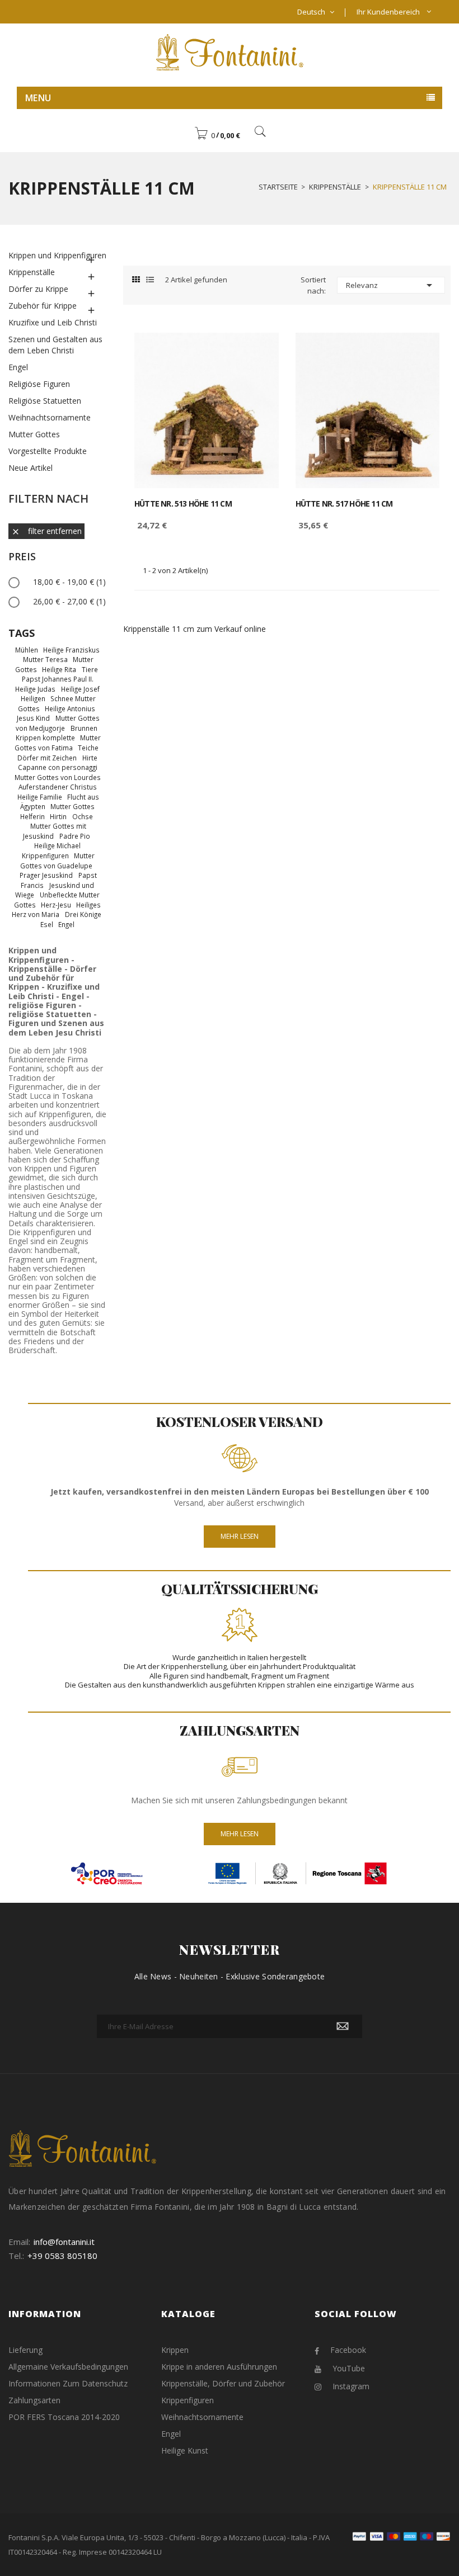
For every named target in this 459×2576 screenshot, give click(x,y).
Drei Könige (83, 914)
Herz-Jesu (56, 905)
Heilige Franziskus (71, 650)
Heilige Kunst (185, 2450)
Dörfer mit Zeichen (47, 758)
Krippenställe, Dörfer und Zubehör (223, 2383)
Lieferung (25, 2350)
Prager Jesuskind (46, 875)
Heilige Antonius (70, 708)
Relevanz (391, 285)
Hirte (90, 758)
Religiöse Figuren (39, 384)
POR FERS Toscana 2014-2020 (64, 2417)
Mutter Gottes (34, 434)
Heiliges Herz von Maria (56, 910)
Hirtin (58, 816)
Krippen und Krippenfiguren (57, 255)
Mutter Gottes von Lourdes (58, 777)
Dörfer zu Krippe (38, 289)
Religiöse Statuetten (45, 401)
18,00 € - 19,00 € (69, 582)
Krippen (175, 2350)
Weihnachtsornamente (50, 417)
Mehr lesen (240, 1536)
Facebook (348, 2350)
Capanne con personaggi (58, 767)
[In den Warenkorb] (258, 351)
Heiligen (33, 698)
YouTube (349, 2368)
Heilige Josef (80, 689)
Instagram (351, 2386)
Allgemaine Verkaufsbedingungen (68, 2367)
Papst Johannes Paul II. (58, 679)
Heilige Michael (57, 845)
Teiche (88, 748)
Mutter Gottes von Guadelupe (57, 861)
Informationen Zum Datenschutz (68, 2383)
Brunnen (84, 728)
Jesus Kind (33, 718)
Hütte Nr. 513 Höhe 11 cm (183, 504)
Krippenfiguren (45, 855)
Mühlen (27, 650)
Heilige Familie (40, 797)
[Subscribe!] (343, 2026)
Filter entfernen (46, 531)
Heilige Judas (35, 689)
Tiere (90, 669)
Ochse (83, 816)
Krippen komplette (45, 738)
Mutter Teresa (45, 659)
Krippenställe (32, 272)
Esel (47, 924)
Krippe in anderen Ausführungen (219, 2367)
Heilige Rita (59, 669)
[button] (217, 135)
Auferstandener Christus (58, 787)
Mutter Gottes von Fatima (58, 743)
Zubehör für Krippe (43, 306)
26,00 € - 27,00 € (69, 601)
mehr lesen (240, 1834)
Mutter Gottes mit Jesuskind (55, 831)
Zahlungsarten (34, 2400)
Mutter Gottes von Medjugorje (57, 723)
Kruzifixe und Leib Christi (53, 322)
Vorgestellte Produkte (48, 451)
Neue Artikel (31, 468)
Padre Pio (75, 836)
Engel (18, 367)
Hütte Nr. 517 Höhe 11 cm (344, 504)
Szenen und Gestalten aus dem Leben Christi (55, 345)
